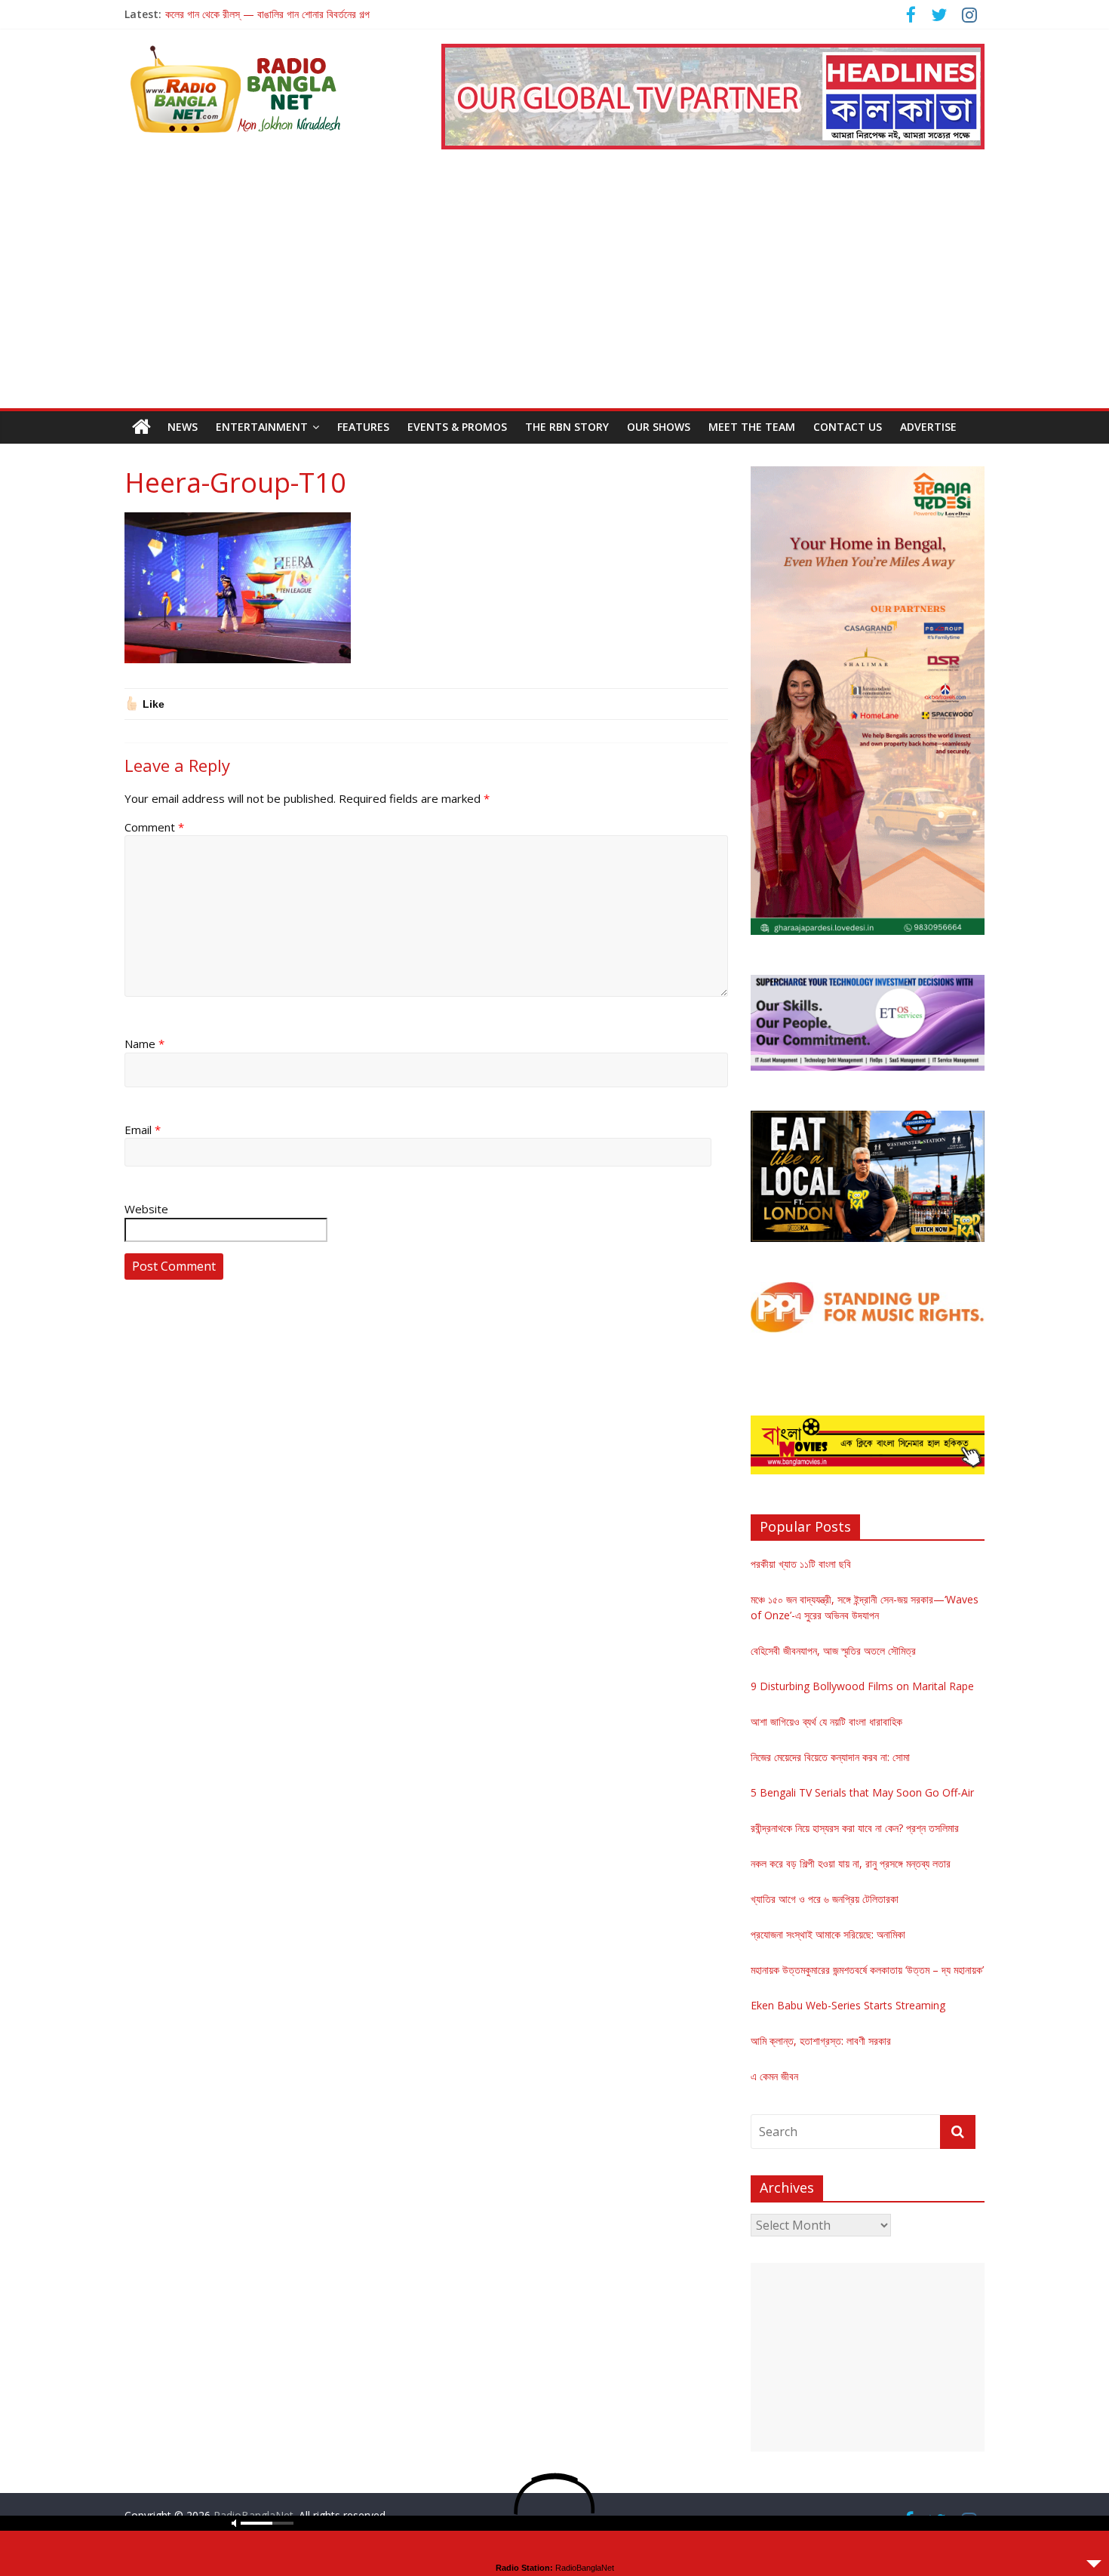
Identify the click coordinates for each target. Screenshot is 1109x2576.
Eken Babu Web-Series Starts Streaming (848, 2005)
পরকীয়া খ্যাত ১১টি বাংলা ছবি (801, 1564)
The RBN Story (567, 427)
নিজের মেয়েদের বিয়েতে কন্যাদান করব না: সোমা (830, 1757)
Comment (154, 827)
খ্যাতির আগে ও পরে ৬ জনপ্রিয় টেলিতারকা (825, 1899)
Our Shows (659, 427)
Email (143, 1130)
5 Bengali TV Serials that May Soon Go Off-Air (862, 1792)
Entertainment (262, 427)
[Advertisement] (554, 295)
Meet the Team (752, 427)
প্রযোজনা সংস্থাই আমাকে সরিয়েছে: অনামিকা (828, 1934)
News (183, 427)
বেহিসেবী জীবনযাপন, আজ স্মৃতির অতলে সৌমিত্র (833, 1651)
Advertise (928, 427)
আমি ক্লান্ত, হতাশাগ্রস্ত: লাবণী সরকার (821, 2041)
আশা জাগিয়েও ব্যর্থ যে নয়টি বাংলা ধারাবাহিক (826, 1721)
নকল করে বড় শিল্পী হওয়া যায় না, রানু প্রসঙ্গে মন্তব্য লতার (851, 1863)
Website (146, 1209)
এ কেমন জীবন (774, 2076)
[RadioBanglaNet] (141, 427)
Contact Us (848, 427)
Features (363, 427)
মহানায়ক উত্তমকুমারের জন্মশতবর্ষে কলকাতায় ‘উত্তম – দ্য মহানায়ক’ (867, 1970)
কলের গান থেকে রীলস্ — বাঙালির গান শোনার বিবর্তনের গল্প (267, 14)
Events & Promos (457, 427)
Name (144, 1044)
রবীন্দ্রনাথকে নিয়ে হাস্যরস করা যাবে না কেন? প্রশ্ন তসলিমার (855, 1828)
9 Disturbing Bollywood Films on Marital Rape (862, 1686)
